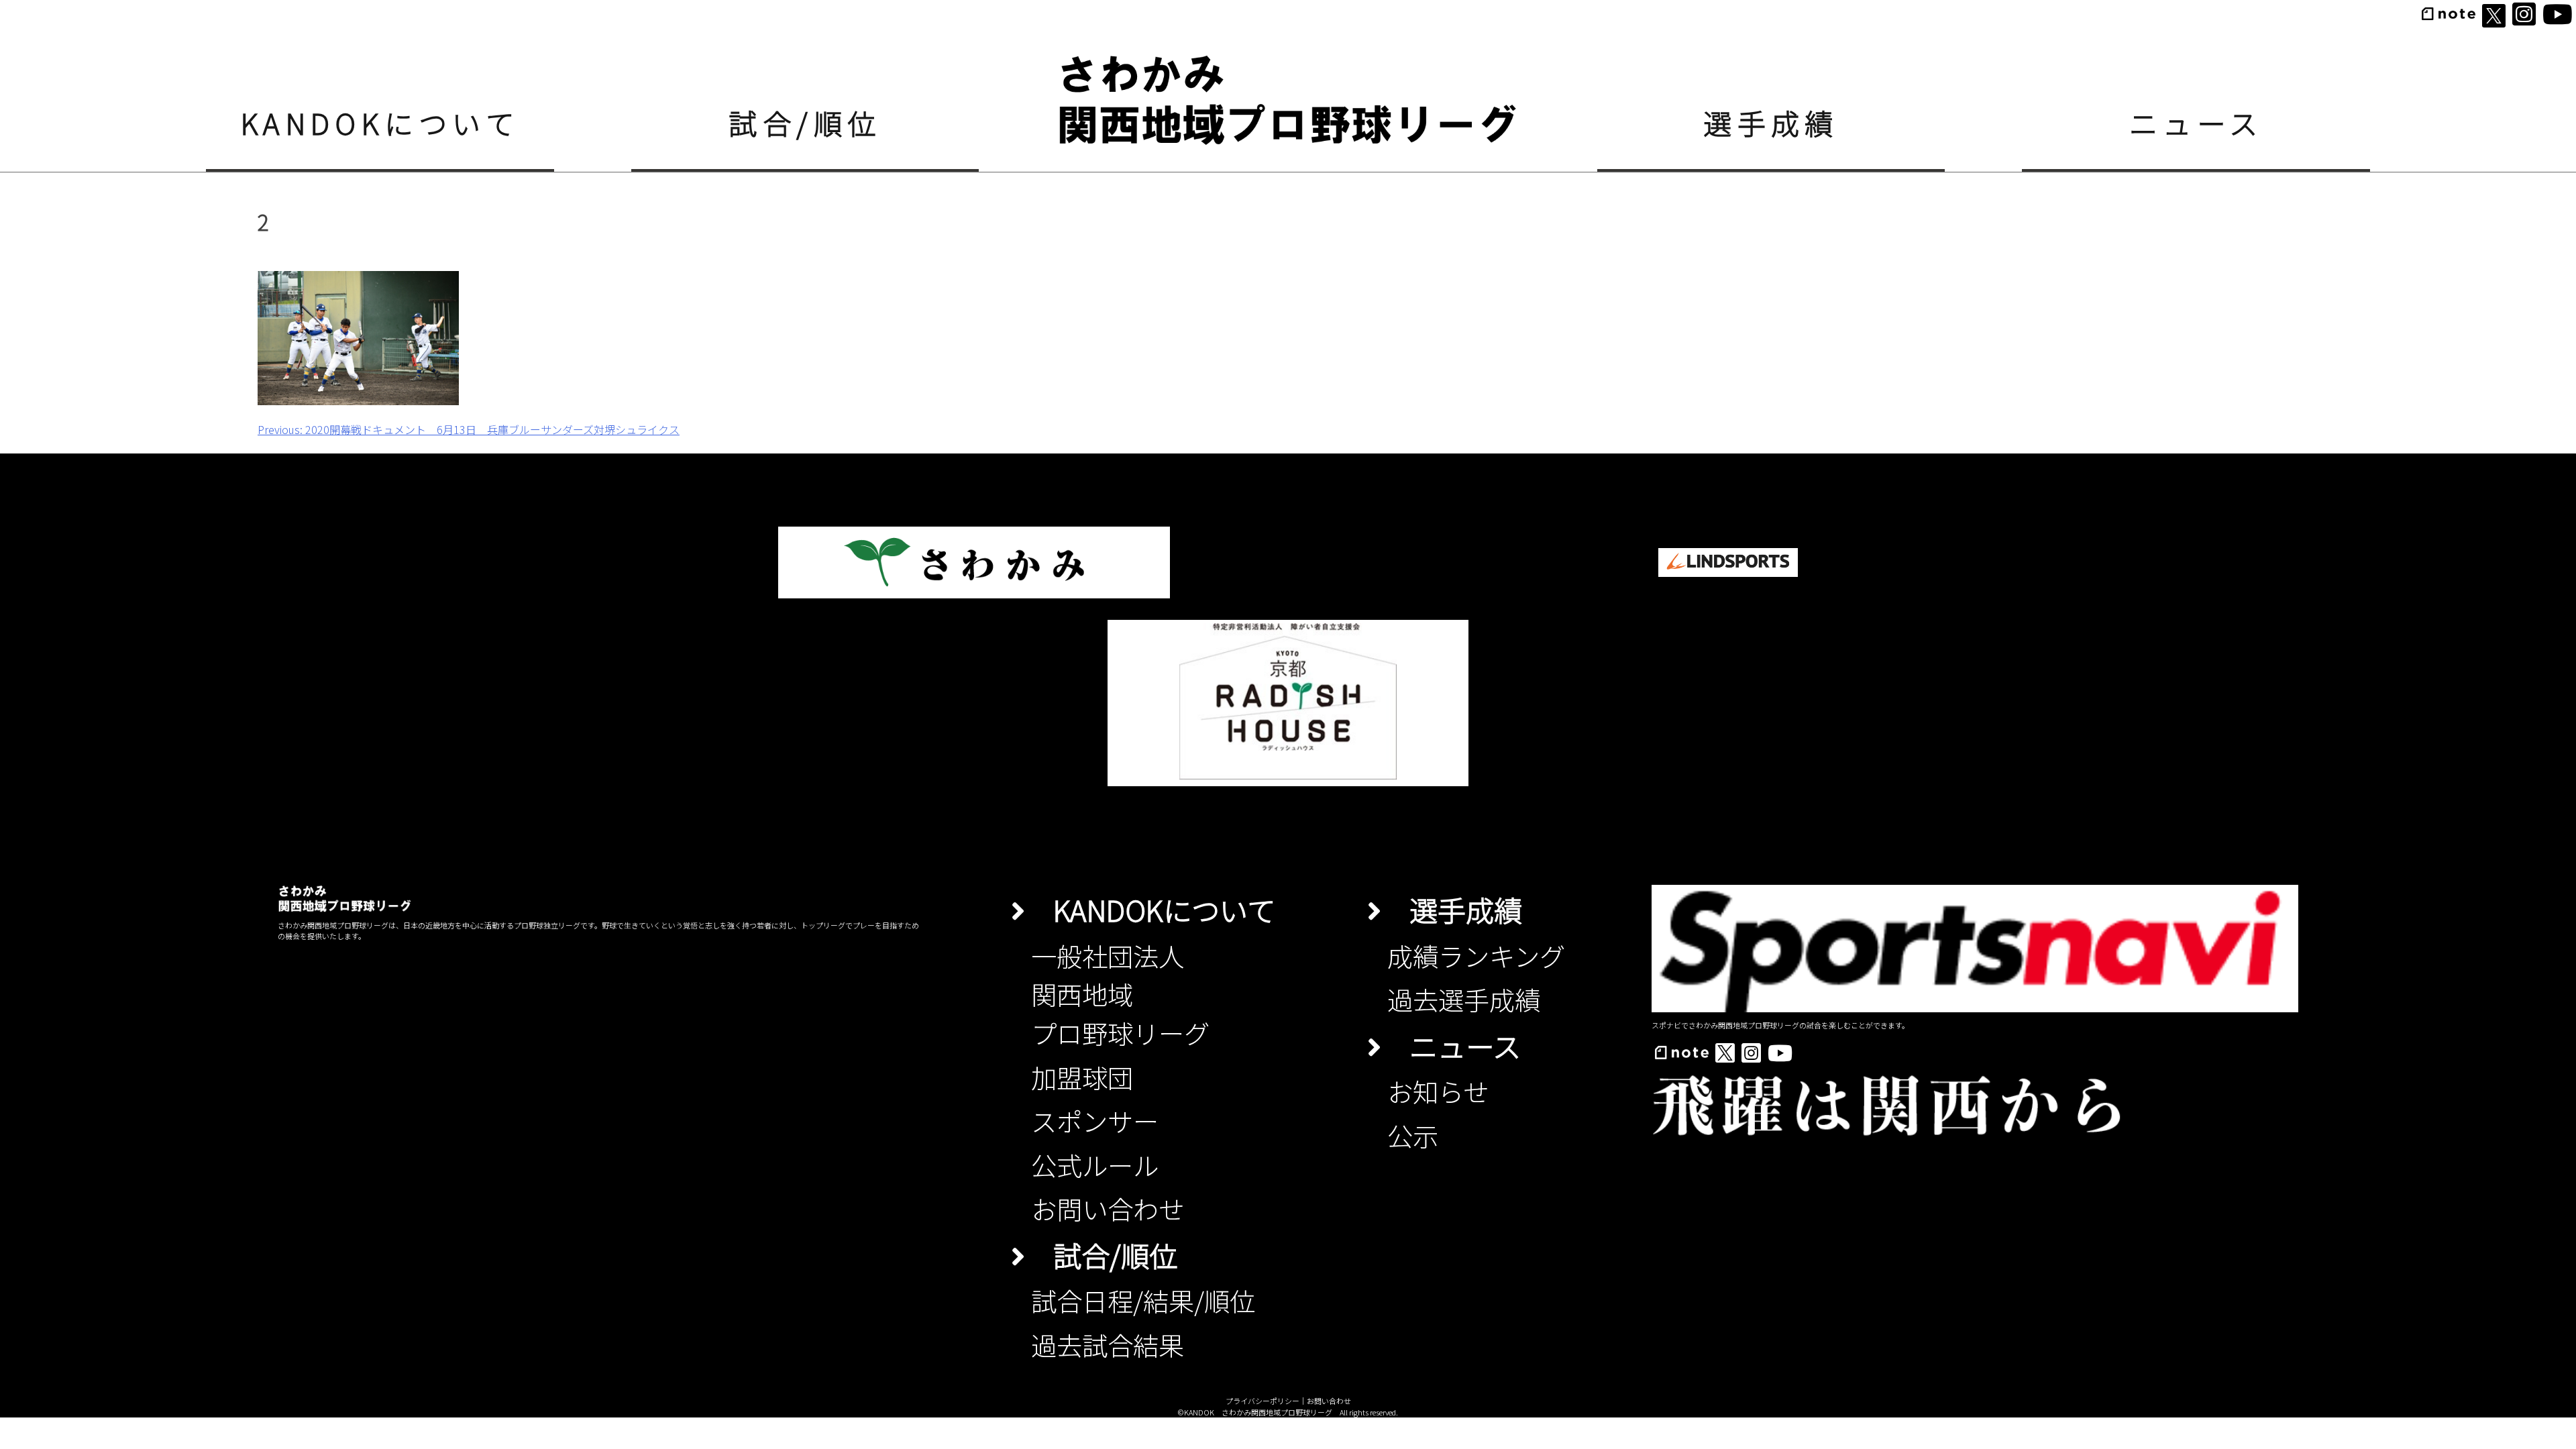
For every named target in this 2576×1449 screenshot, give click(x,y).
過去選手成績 (1464, 999)
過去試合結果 (1108, 1344)
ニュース (2196, 122)
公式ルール (1095, 1165)
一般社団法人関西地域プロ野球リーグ (1120, 994)
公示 (1413, 1135)
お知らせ (1438, 1091)
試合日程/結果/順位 (1143, 1300)
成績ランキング (1476, 955)
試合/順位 (805, 122)
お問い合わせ (1108, 1208)
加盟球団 (1082, 1077)
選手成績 (1771, 122)
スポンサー (1095, 1120)
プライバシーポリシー (1263, 1401)
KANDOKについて (380, 122)
